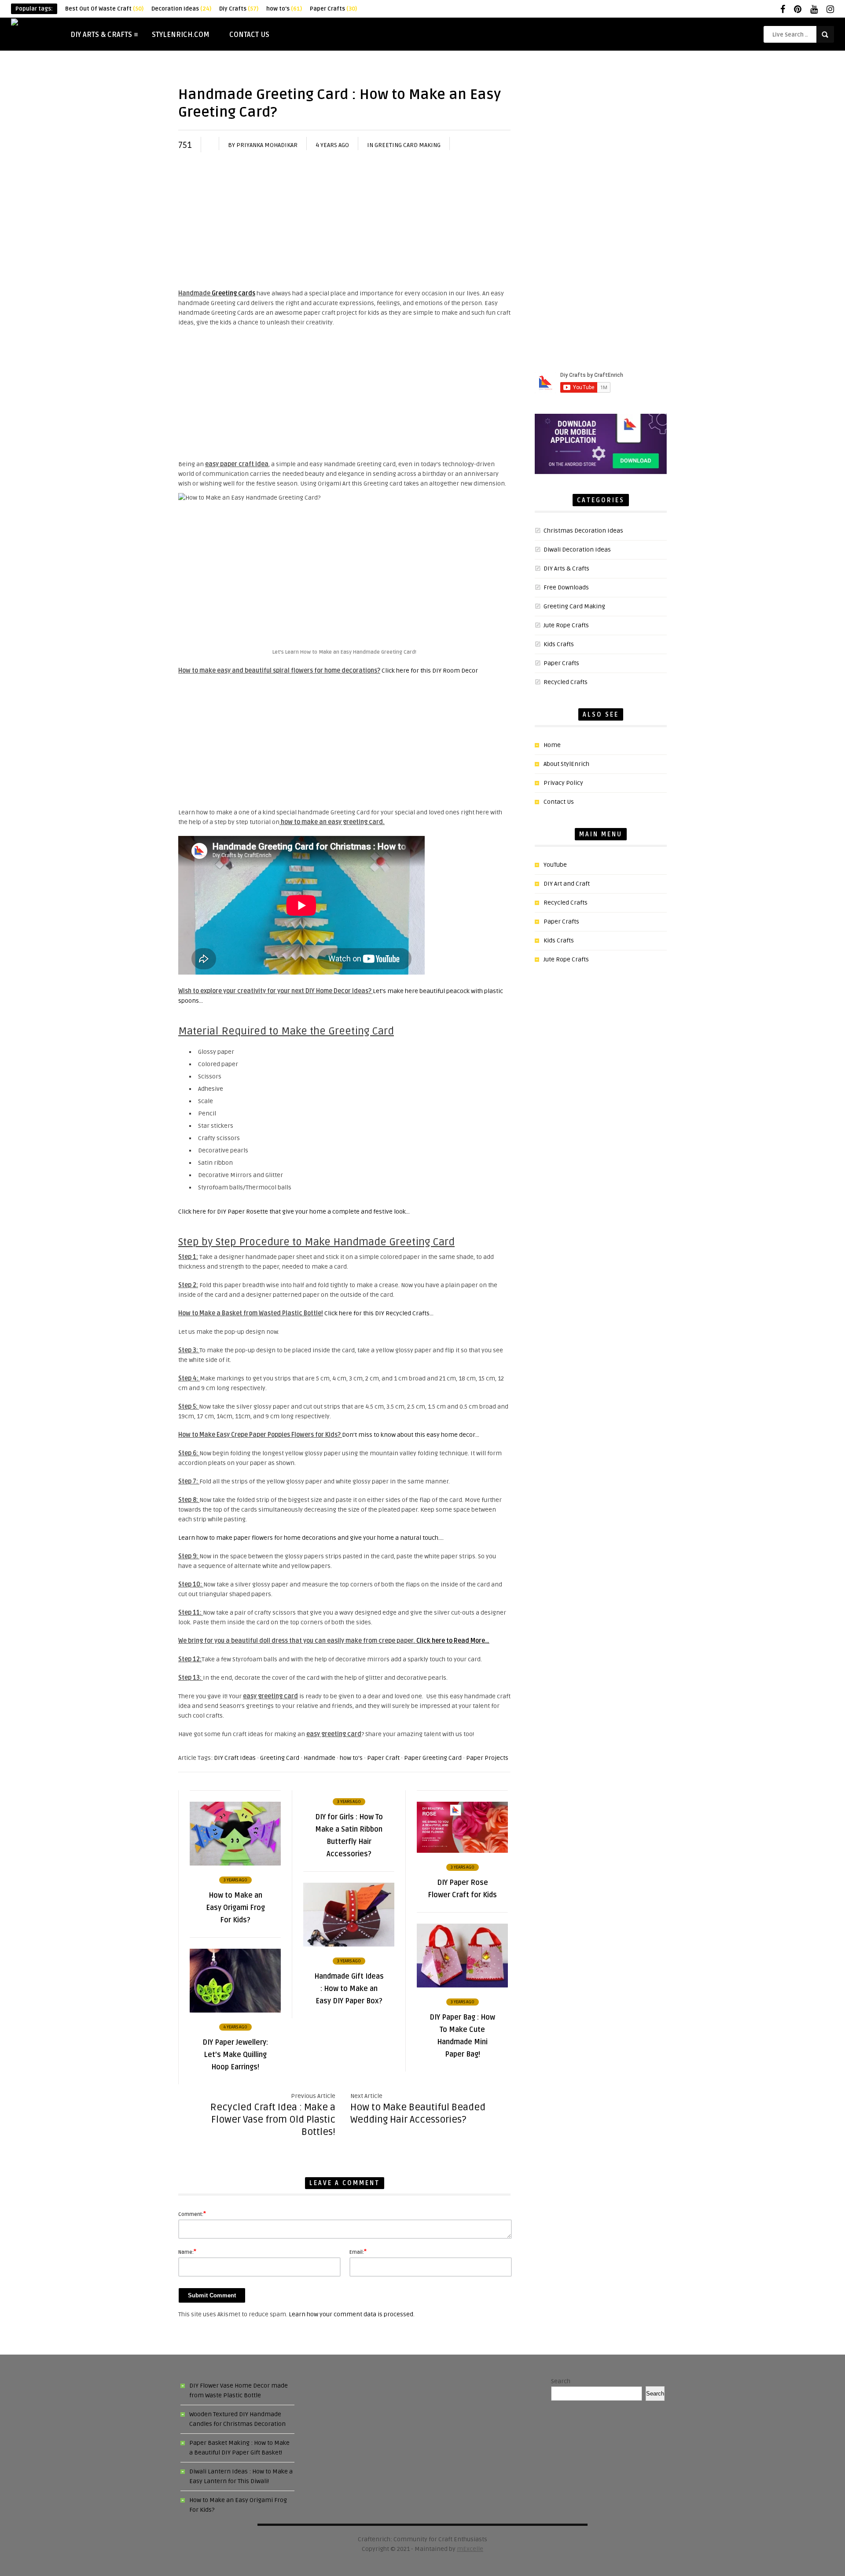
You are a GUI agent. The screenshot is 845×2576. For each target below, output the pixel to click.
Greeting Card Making (408, 145)
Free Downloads (566, 587)
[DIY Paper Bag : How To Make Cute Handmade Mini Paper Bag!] (462, 1985)
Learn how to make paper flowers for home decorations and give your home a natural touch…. (311, 1538)
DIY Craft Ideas (235, 1758)
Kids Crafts (559, 644)
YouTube (555, 865)
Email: (358, 2252)
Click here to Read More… (453, 1641)
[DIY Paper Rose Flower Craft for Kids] (462, 1851)
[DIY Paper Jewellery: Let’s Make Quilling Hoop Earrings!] (235, 2011)
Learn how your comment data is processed (351, 2314)
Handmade (320, 1758)
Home (552, 745)
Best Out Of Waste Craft (104, 9)
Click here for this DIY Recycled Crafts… (379, 1313)
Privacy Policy (563, 783)
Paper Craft (383, 1758)
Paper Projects (487, 1758)
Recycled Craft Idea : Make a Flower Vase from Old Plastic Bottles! (273, 2120)
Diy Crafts (239, 9)
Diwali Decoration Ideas (577, 550)
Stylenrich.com (181, 35)
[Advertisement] (344, 223)
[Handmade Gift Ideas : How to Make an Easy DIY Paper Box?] (349, 1945)
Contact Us (249, 35)
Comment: (192, 2214)
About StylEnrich (566, 764)
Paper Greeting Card (433, 1758)
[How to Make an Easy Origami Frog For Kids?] (235, 1864)
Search (561, 2381)
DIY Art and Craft (567, 884)
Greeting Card (280, 1758)
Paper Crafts (333, 9)
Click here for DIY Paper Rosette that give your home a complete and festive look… (294, 1212)
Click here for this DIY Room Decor (430, 671)
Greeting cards (233, 293)
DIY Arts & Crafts (101, 35)
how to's (284, 9)
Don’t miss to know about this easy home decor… (411, 1435)
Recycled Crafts (566, 682)
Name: (187, 2252)
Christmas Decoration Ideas (583, 531)
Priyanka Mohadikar (267, 145)
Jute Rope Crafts (566, 625)
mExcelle (470, 2549)
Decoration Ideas (181, 9)
